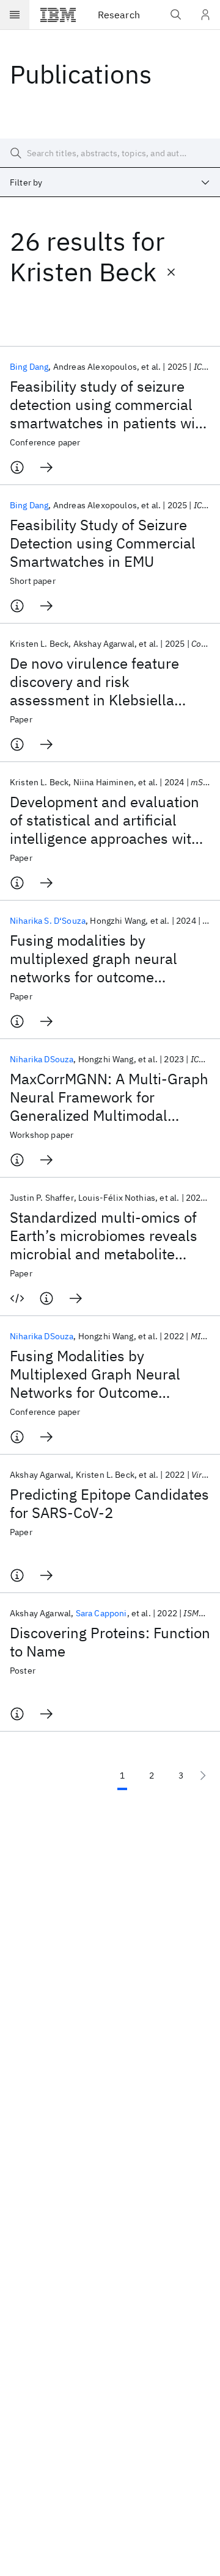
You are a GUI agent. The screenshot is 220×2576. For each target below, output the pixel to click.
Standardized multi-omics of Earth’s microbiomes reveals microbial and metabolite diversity (104, 1236)
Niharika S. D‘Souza (48, 921)
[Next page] (203, 1775)
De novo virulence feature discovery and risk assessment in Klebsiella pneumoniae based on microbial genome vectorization (94, 682)
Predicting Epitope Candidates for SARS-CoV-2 (109, 1503)
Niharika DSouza (42, 1059)
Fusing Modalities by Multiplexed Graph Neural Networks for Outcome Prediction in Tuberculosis (96, 1374)
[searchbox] (110, 153)
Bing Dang (29, 367)
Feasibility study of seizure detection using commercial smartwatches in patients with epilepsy (109, 405)
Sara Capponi (101, 1613)
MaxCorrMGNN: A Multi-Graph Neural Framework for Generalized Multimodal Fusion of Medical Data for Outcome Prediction (109, 1097)
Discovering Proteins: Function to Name (110, 1642)
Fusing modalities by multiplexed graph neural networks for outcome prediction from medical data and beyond (105, 959)
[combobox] (110, 182)
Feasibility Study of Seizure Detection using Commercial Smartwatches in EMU (103, 543)
